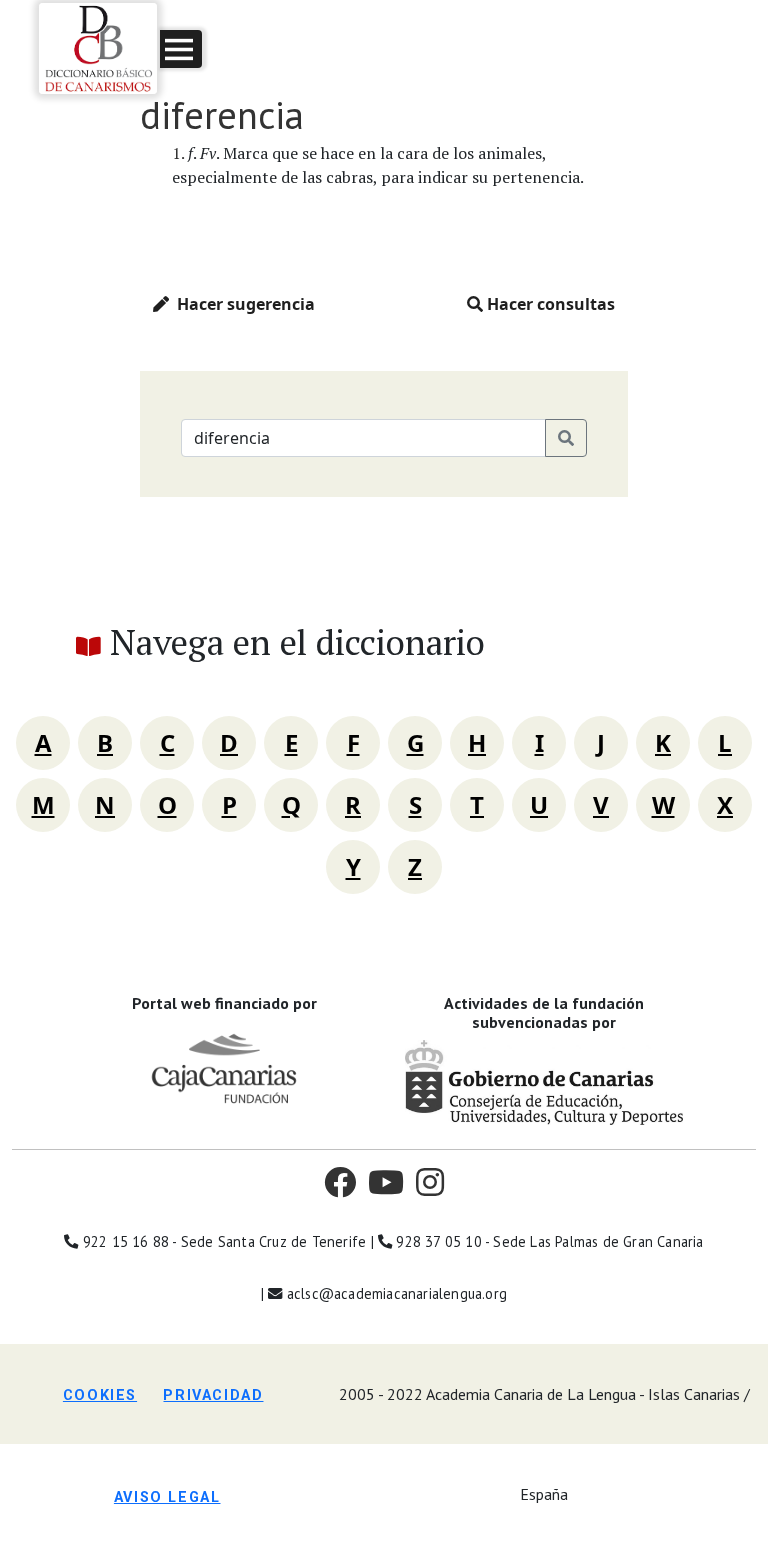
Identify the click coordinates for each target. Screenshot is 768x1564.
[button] (181, 49)
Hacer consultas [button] (549, 304)
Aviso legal (167, 1497)
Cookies (100, 1395)
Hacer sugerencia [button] (242, 304)
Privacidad (213, 1395)
